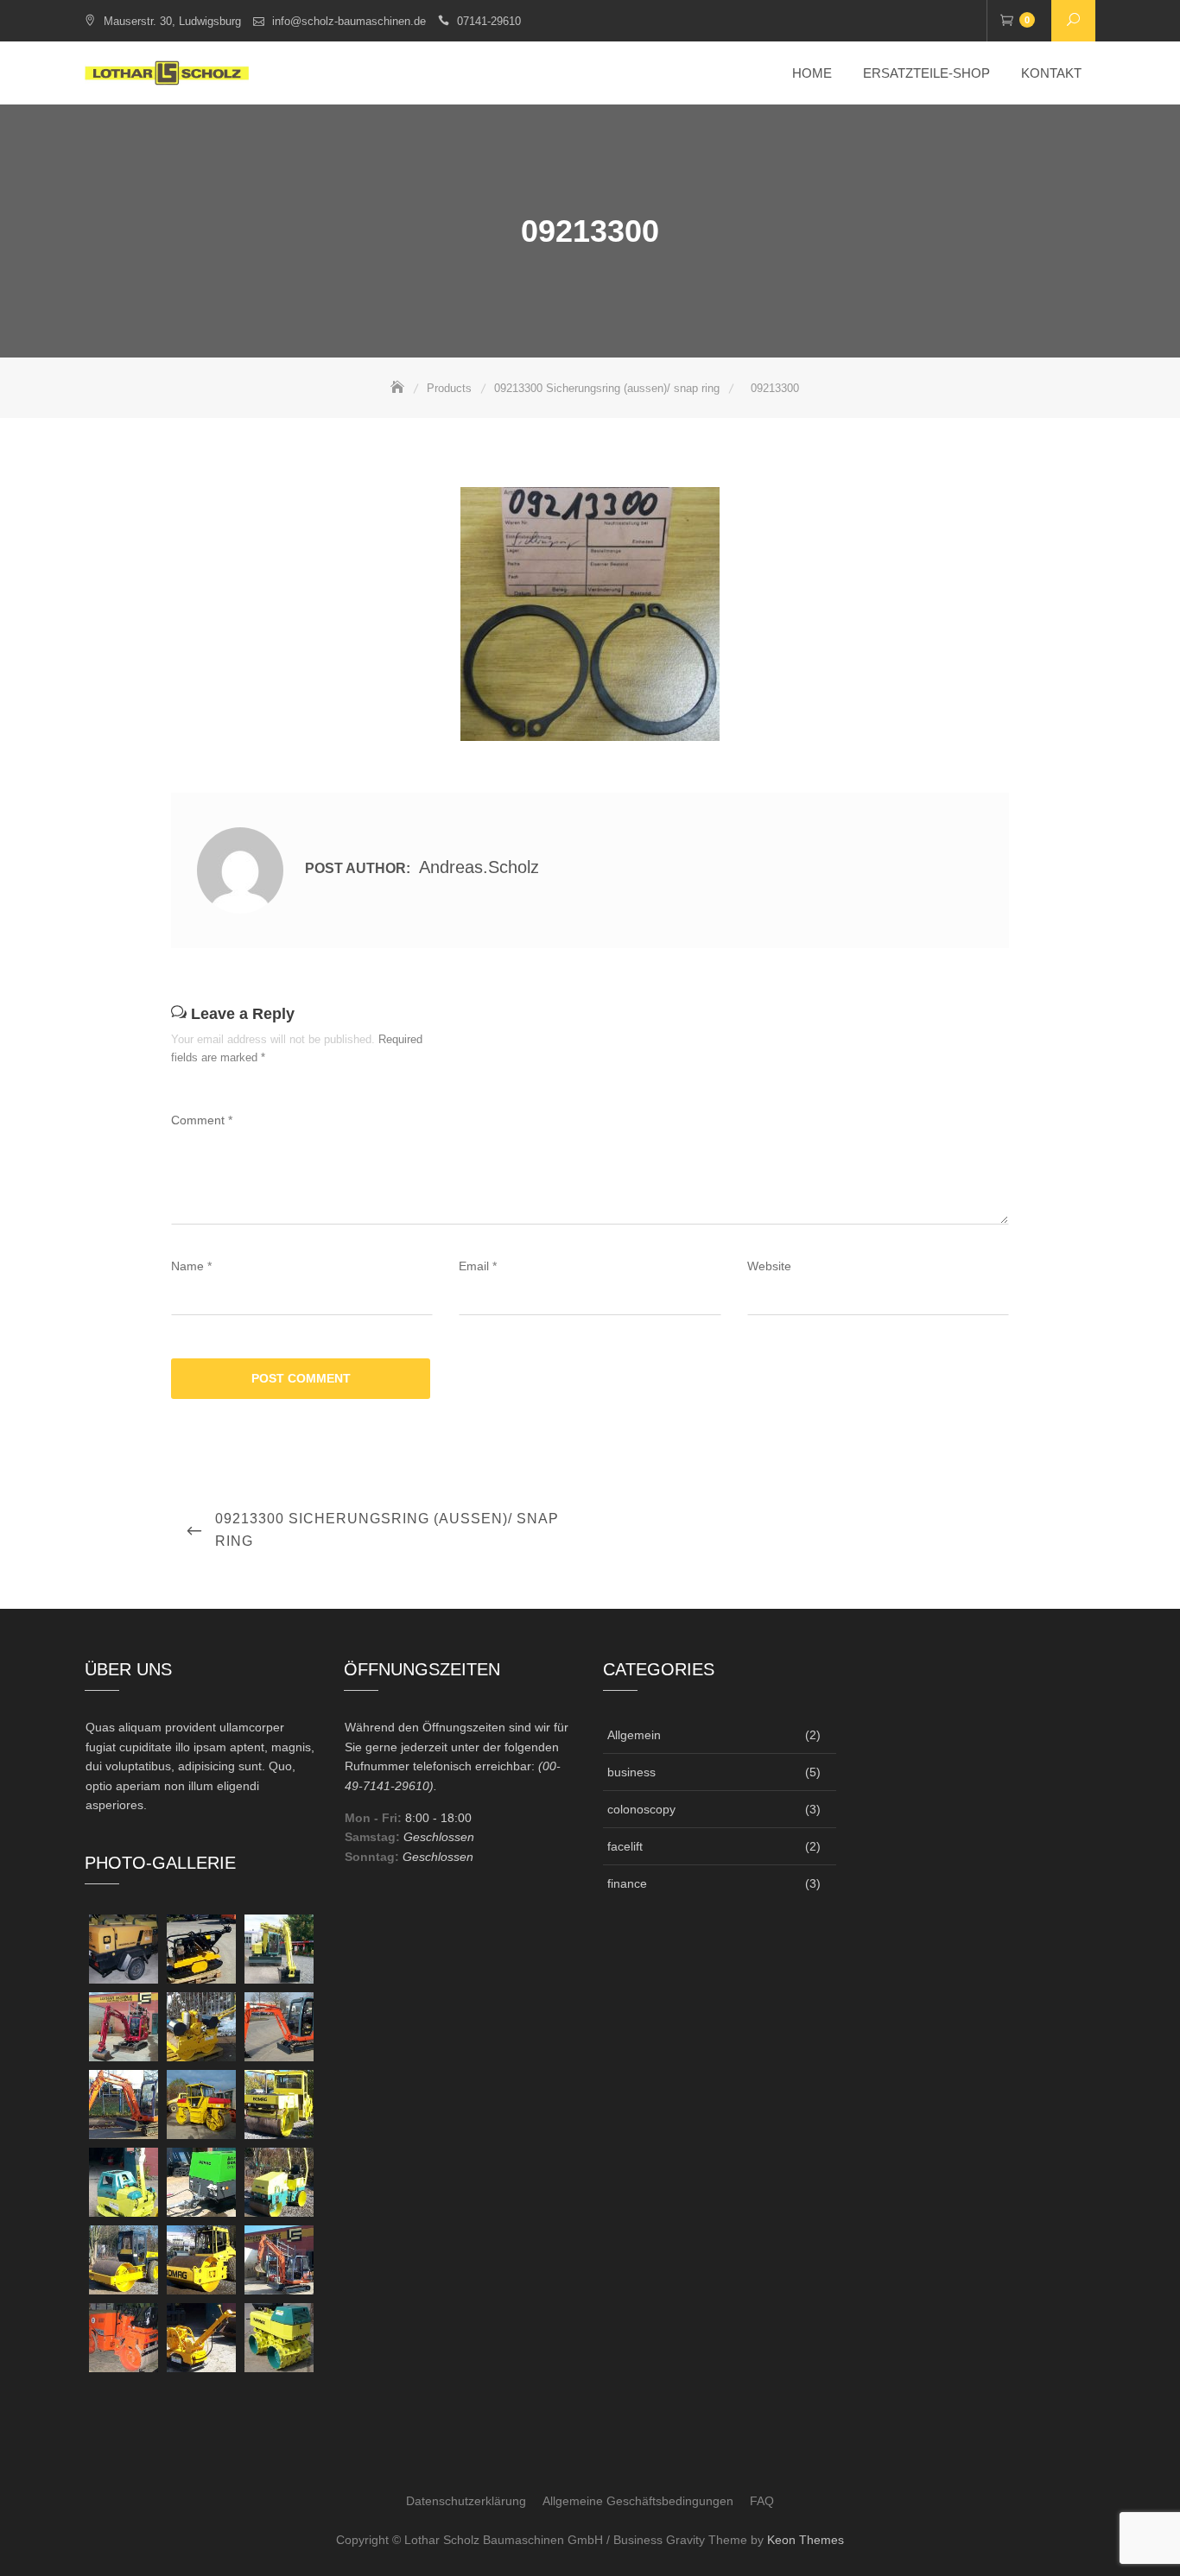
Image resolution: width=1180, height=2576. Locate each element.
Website (769, 1266)
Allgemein (634, 1735)
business (631, 1772)
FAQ (762, 2501)
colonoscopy (641, 1809)
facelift (625, 1846)
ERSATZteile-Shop (926, 73)
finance (627, 1883)
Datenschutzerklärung (466, 2501)
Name (191, 1266)
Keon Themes (806, 2540)
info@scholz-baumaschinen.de (349, 21)
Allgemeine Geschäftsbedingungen (638, 2501)
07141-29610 (489, 21)
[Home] (399, 388)
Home (812, 73)
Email (478, 1266)
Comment (202, 1120)
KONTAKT (1051, 73)
